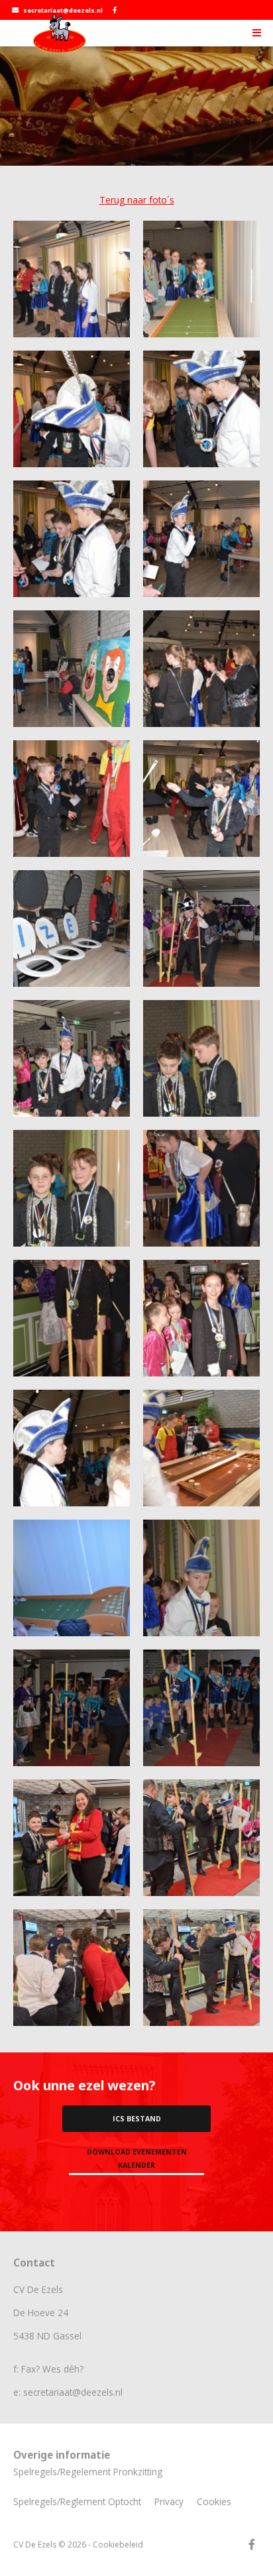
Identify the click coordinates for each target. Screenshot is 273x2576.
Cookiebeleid (118, 2545)
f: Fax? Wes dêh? (48, 2369)
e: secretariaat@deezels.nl (68, 2392)
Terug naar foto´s (137, 200)
